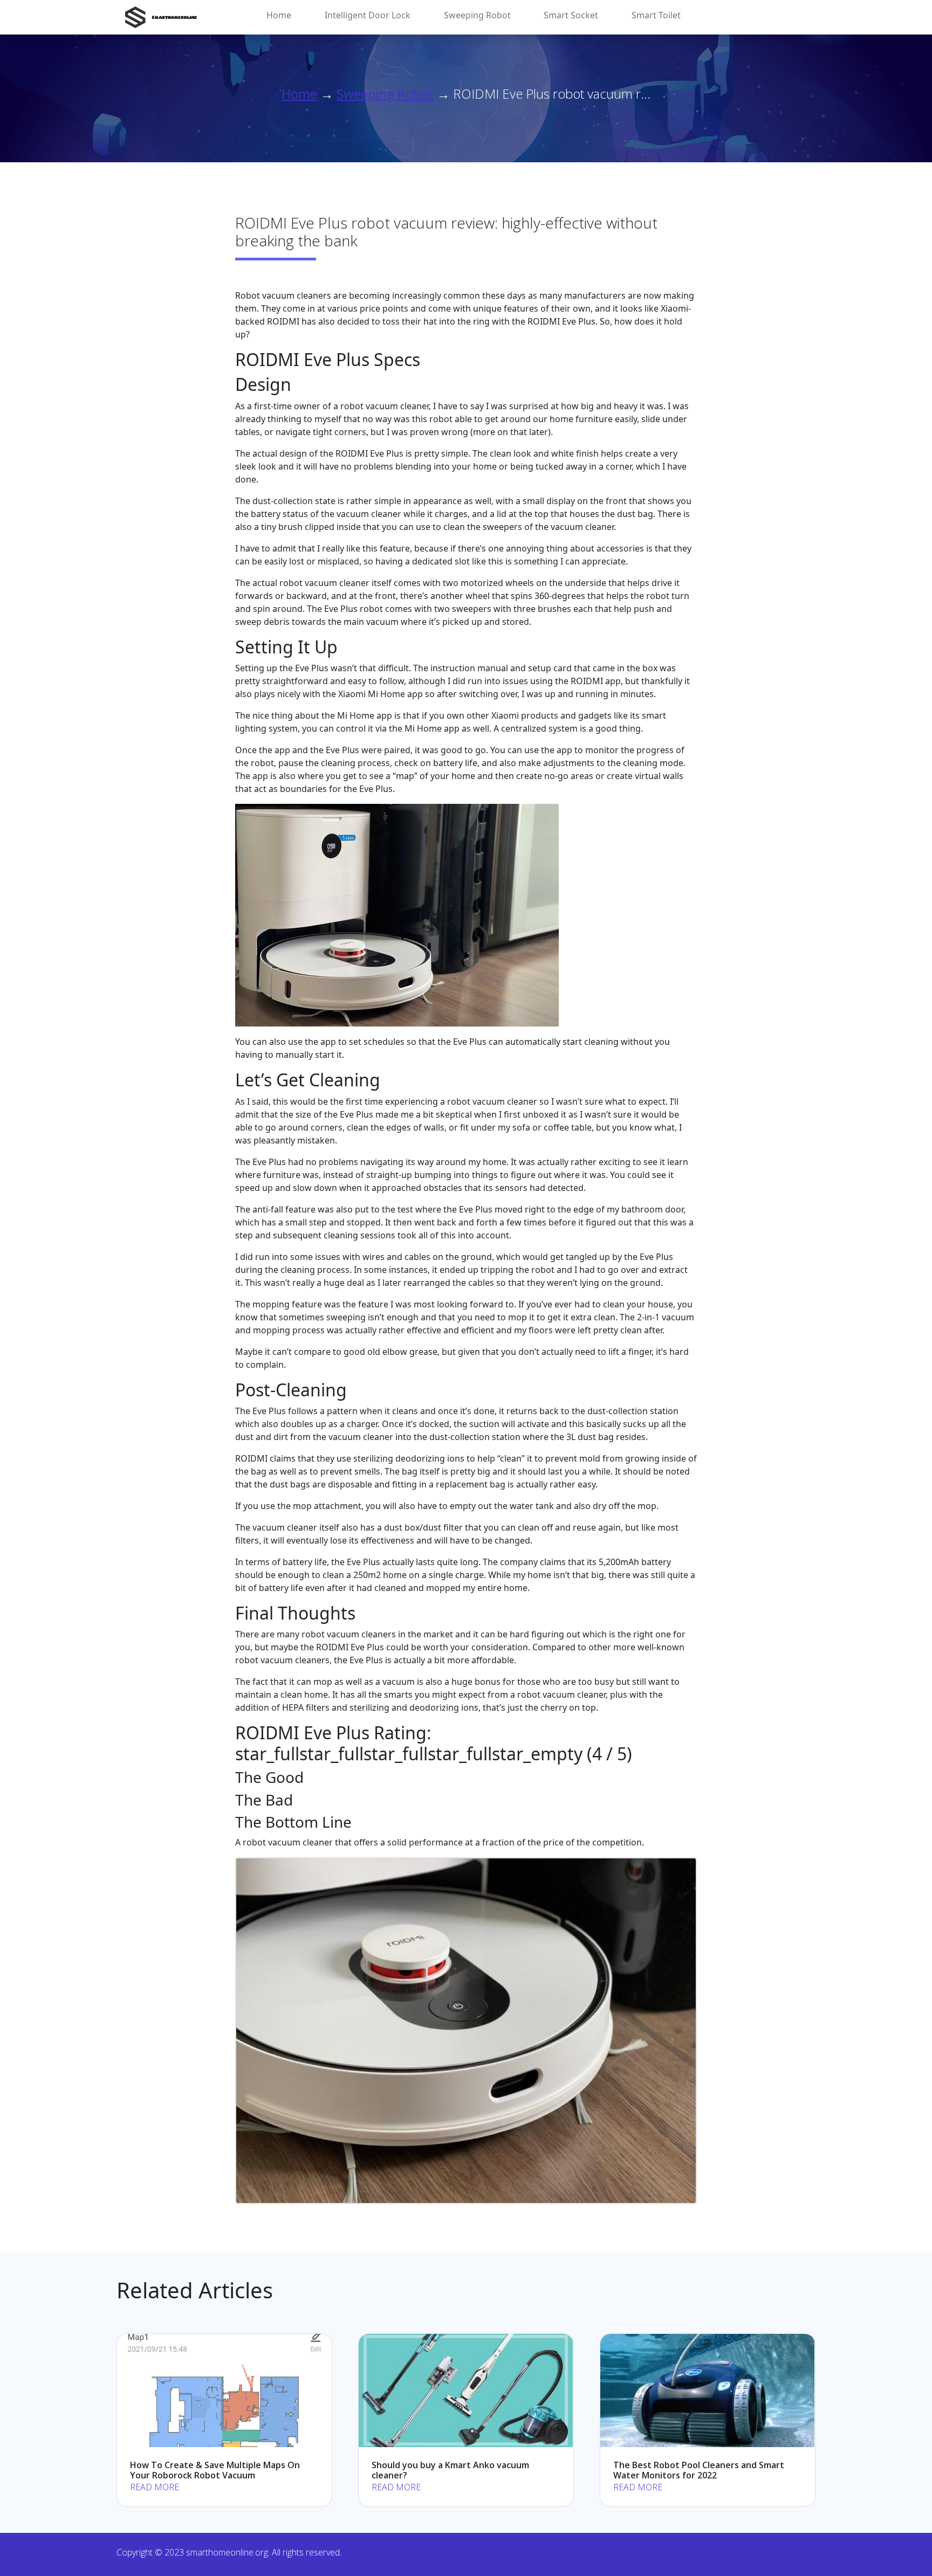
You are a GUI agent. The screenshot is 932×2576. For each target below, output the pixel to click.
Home (279, 15)
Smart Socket (571, 15)
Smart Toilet (656, 15)
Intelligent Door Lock (368, 15)
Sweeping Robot (477, 15)
